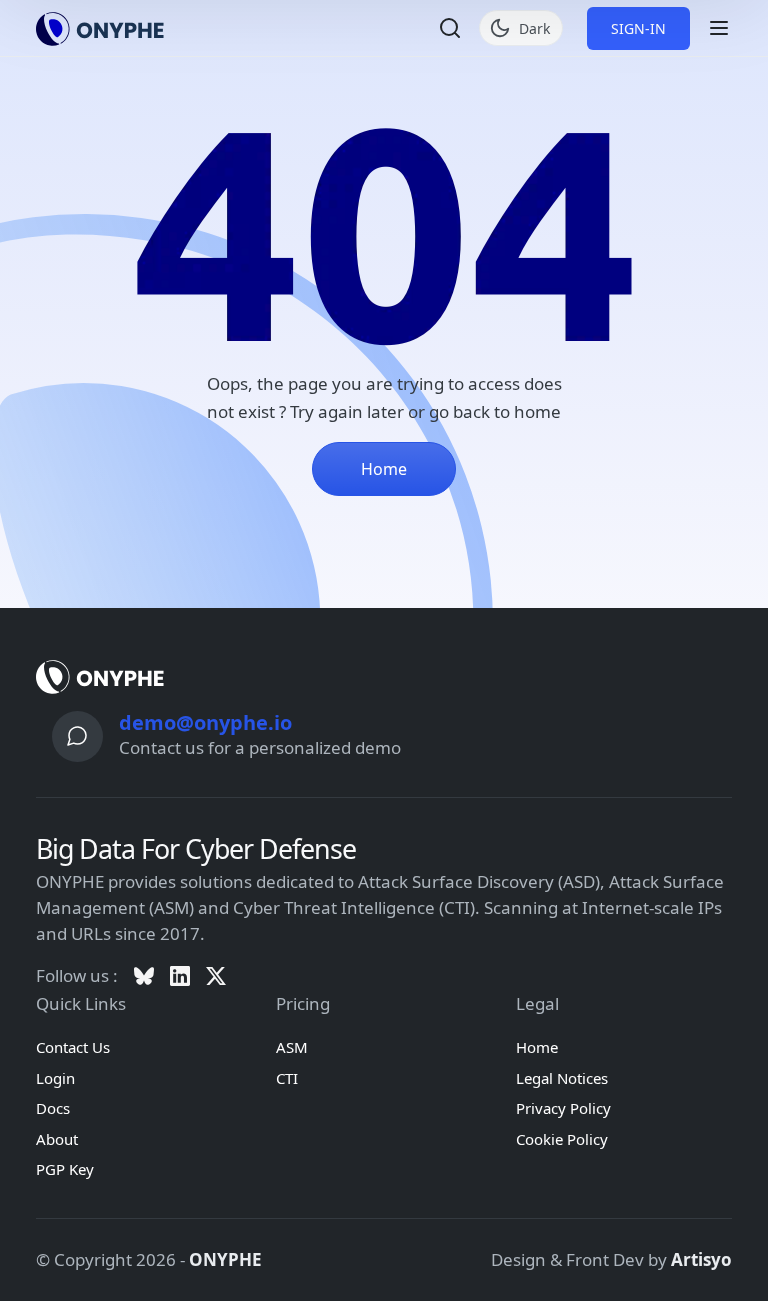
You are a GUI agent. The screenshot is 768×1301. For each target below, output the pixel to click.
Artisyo (701, 1259)
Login (55, 1078)
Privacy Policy (563, 1108)
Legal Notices (562, 1078)
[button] (450, 28)
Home (537, 1047)
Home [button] (384, 469)
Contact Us (73, 1047)
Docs (53, 1108)
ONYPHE (225, 1259)
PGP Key (65, 1169)
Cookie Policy (562, 1139)
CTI (287, 1078)
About (57, 1139)
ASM (292, 1047)
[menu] (719, 28)
